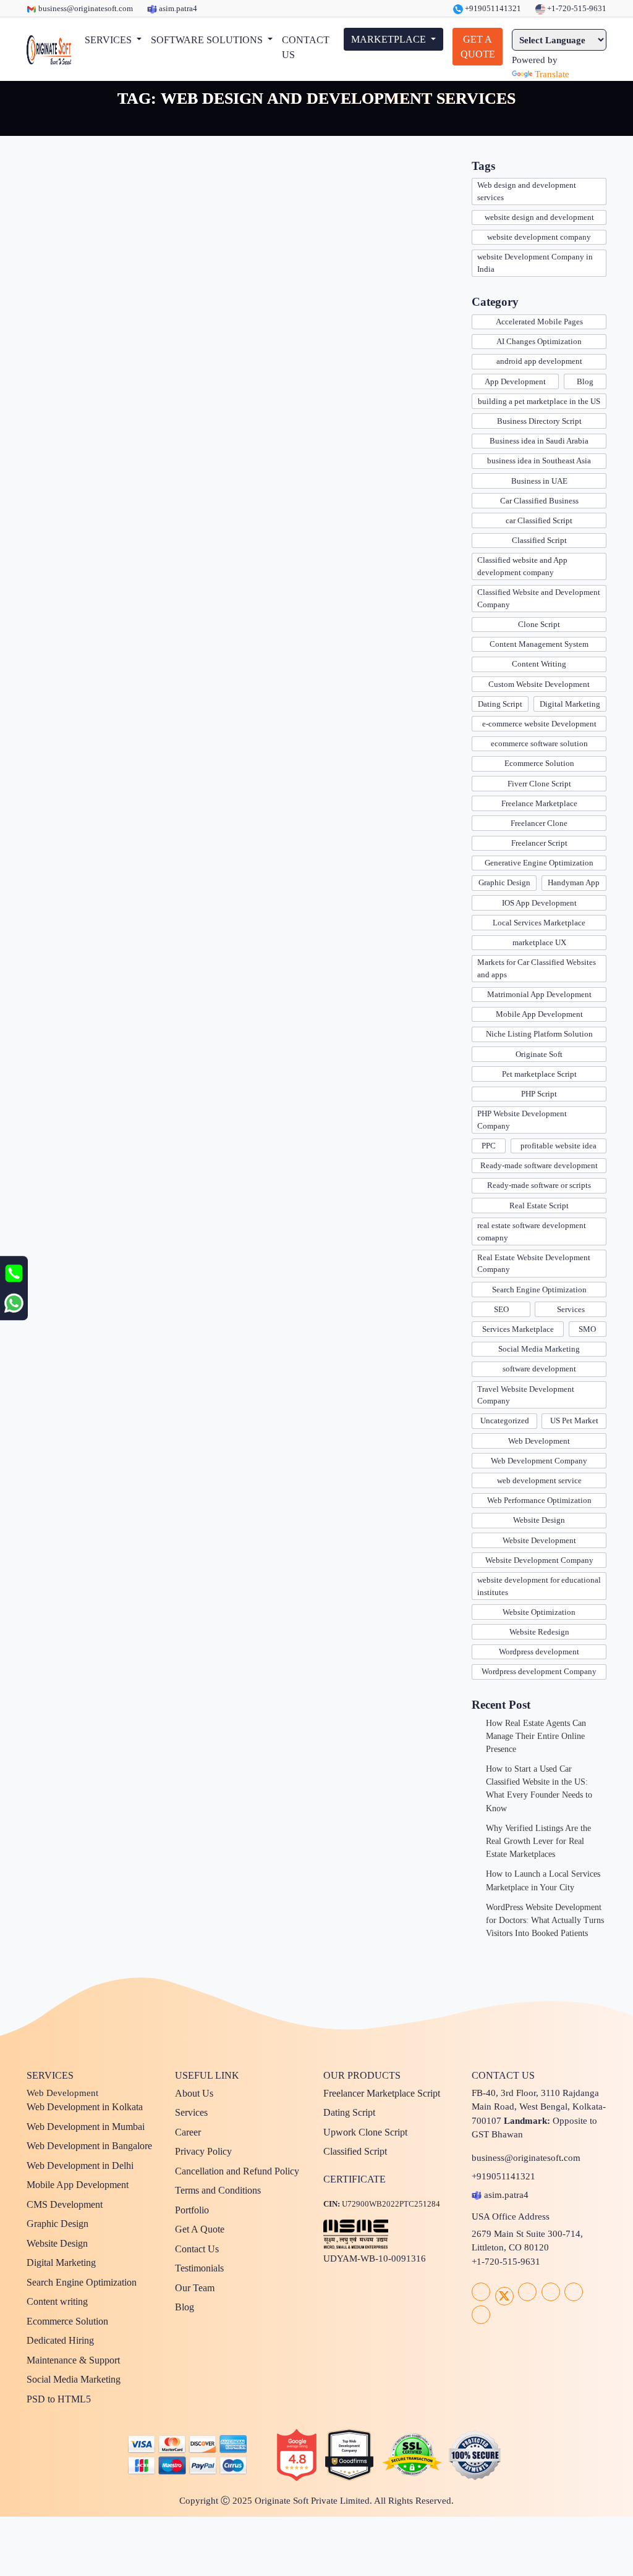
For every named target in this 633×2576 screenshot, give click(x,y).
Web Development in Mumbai (86, 2127)
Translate (552, 74)
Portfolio (192, 2210)
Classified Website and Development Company (539, 598)
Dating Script (500, 704)
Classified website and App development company (522, 566)
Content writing (57, 2301)
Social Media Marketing (539, 1349)
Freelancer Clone (539, 823)
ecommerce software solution (539, 743)
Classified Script (539, 540)
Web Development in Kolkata (85, 2107)
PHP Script (539, 1094)
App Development (515, 381)
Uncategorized (505, 1421)
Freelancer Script (539, 843)
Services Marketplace (518, 1329)
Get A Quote (200, 2229)
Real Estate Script (539, 1206)
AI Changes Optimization (539, 341)
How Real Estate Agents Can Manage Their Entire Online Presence (536, 1736)
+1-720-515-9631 (576, 8)
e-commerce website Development (539, 724)
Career (188, 2132)
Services (571, 1309)
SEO (501, 1309)
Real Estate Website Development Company (534, 1264)
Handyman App (574, 882)
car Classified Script (539, 520)
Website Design (539, 1520)
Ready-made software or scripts (539, 1185)
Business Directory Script (539, 421)
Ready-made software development (539, 1165)
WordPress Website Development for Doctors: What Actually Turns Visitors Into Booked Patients (545, 1920)
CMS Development (65, 2204)
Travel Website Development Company (526, 1395)
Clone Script (539, 624)
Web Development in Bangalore (89, 2146)
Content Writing (539, 664)
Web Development (539, 1441)
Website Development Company (539, 1560)
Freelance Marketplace (539, 803)
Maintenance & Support (73, 2360)
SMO (587, 1329)
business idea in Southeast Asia (539, 461)
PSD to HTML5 (59, 2399)
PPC (489, 1146)
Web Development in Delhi (80, 2166)
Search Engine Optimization (539, 1290)
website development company (539, 237)
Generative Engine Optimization (539, 863)
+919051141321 (492, 8)
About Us (194, 2093)
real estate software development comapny (532, 1231)
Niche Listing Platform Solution (539, 1034)
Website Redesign (539, 1632)
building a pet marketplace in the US (539, 401)
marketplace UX (539, 942)
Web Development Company (539, 1461)
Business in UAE (539, 481)
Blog (585, 381)
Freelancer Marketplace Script (382, 2093)
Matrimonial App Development (539, 994)
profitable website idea (559, 1146)
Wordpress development (539, 1652)
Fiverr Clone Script (539, 784)
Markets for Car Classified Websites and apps (537, 968)
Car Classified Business (539, 501)
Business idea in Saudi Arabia (539, 441)
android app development (539, 361)
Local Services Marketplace (539, 923)
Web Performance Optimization (539, 1500)
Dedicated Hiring (60, 2340)
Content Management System (539, 644)
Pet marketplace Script (539, 1074)
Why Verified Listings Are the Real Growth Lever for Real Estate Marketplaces (538, 1841)
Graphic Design (504, 882)
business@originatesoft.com (86, 8)
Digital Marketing (570, 704)
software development (539, 1369)
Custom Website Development (539, 684)
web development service (539, 1480)
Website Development (539, 1540)
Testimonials (199, 2268)
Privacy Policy (203, 2151)
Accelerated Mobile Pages (539, 322)
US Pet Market (574, 1421)
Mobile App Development (539, 1014)
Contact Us (197, 2249)
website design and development (539, 217)
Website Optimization (539, 1612)
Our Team (195, 2288)
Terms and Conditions (218, 2190)
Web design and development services (527, 191)
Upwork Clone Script (365, 2132)
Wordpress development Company (539, 1671)
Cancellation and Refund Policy (237, 2171)
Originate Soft (539, 1054)
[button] (113, 40)
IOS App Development (539, 903)
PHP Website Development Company (522, 1120)
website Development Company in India (535, 263)
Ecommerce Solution (539, 763)
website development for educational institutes (539, 1586)
